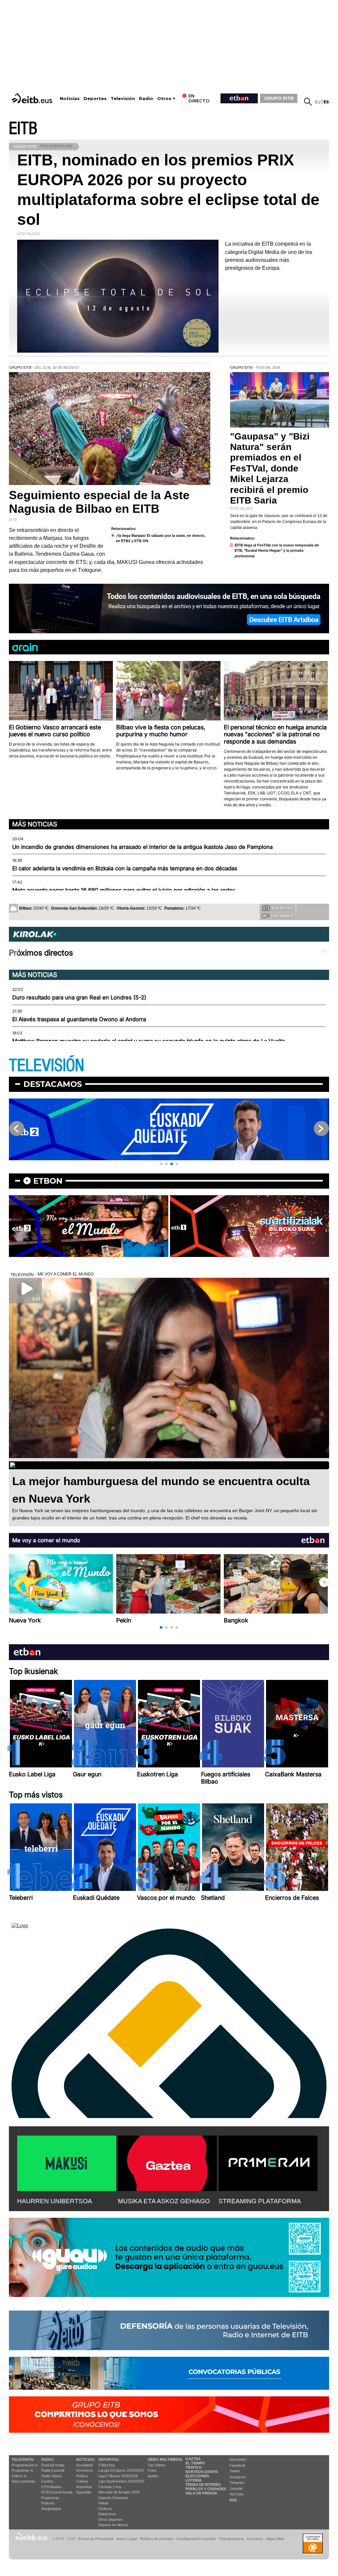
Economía (84, 2470)
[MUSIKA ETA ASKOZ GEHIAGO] (167, 2162)
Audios (153, 2476)
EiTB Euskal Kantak (57, 2492)
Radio (146, 99)
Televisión (123, 99)
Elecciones (197, 2476)
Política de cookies (157, 2539)
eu (318, 102)
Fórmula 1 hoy (110, 2487)
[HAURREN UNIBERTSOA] (67, 2162)
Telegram (237, 2483)
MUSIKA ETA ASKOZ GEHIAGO (164, 2201)
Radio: (48, 2459)
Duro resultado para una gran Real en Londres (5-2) (79, 997)
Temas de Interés (203, 2485)
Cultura (82, 2481)
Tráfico (194, 2467)
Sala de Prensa (201, 2493)
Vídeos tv (19, 2476)
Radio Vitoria (51, 2476)
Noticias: (86, 2459)
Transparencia (231, 2539)
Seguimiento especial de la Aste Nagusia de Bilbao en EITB (99, 502)
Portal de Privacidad (96, 2539)
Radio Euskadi (53, 2470)
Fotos (152, 2470)
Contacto (255, 2539)
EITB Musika (51, 2487)
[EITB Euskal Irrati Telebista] (33, 98)
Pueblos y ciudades (206, 2489)
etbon (48, 1181)
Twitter (235, 2471)
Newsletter (238, 2459)
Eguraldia (84, 2492)
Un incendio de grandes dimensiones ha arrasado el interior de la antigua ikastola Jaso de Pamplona (142, 847)
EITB (23, 129)
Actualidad (84, 2465)
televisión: (23, 2459)
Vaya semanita (23, 2481)
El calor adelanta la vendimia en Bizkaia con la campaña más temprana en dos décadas (125, 868)
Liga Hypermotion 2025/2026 (121, 2481)
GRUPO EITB (279, 98)
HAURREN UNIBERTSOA (55, 2201)
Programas (50, 2498)
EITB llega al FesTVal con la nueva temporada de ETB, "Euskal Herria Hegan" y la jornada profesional (277, 551)
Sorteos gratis (202, 2472)
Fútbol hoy (107, 2465)
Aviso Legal (127, 2539)
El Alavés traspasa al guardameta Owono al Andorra (79, 1019)
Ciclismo (105, 2509)
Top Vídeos (157, 2465)
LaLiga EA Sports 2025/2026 (121, 2470)
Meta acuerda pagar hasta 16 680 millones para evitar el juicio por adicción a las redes (124, 890)
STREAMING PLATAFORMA (260, 2201)
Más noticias (35, 824)
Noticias (70, 99)
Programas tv (22, 2470)
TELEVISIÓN (47, 1066)
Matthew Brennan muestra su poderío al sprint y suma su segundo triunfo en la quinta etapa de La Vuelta (149, 1041)
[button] (161, 1164)
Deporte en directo (113, 2525)
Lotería (194, 2480)
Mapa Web (275, 2539)
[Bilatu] (308, 102)
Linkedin (236, 2489)
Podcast (48, 2503)
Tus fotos (282, 908)
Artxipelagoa (51, 2509)
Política (82, 2476)
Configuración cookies (196, 2539)
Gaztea (47, 2481)
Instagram (237, 2477)
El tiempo (195, 2463)
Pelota (103, 2503)
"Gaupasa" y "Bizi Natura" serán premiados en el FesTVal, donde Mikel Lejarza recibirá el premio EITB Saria (270, 468)
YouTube (237, 2494)
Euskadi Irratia (53, 2465)
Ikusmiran (84, 2487)
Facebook (237, 2465)
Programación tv (25, 2465)
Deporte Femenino (113, 2498)
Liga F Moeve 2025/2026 (118, 2476)
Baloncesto (107, 2514)
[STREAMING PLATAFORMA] (268, 2162)
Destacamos (53, 1084)
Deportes (95, 99)
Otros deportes (111, 2520)
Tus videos (282, 916)
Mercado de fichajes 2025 (119, 2492)
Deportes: (109, 2459)
